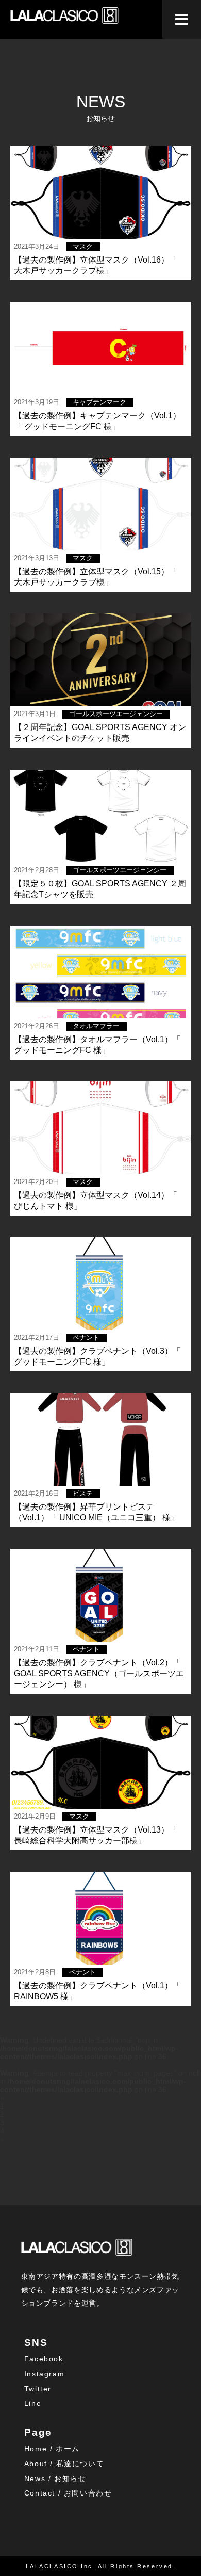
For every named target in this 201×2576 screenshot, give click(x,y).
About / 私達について (64, 2464)
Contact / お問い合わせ (68, 2493)
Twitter (38, 2389)
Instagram (44, 2374)
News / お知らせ (55, 2478)
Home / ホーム (52, 2449)
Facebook (44, 2359)
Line (33, 2403)
